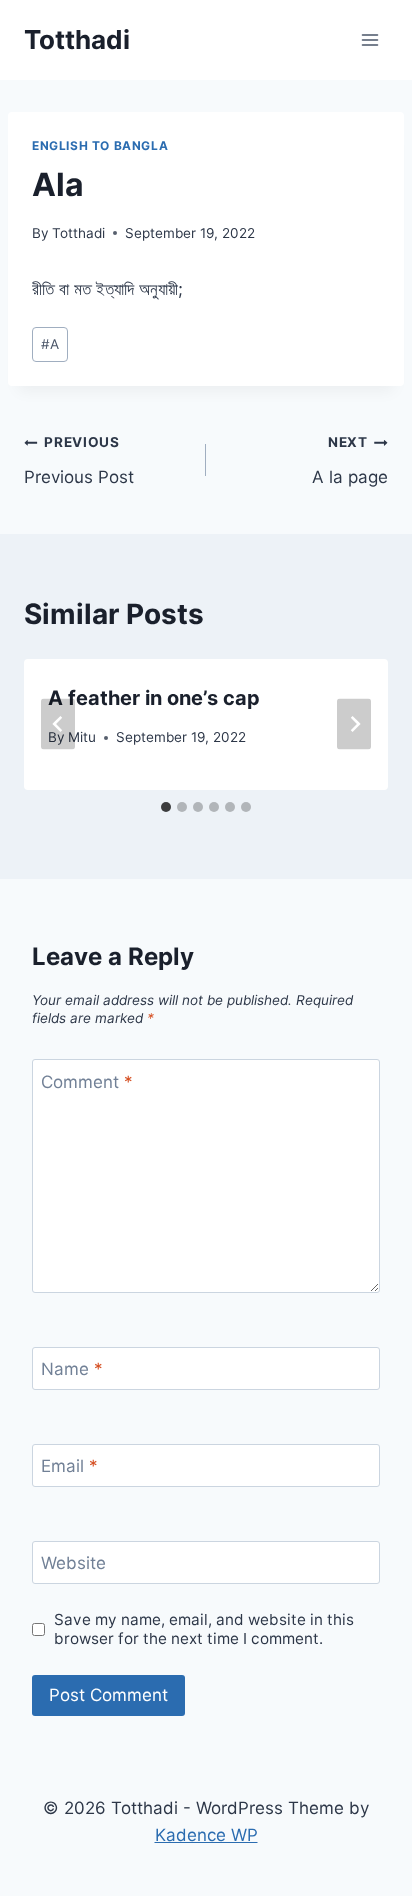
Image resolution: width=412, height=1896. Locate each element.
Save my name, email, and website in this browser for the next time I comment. (204, 1629)
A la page (350, 460)
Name (72, 1369)
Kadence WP (206, 1835)
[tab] (166, 807)
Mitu (82, 737)
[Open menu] (369, 39)
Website (73, 1563)
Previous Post (79, 460)
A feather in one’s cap (154, 698)
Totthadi (78, 233)
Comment (87, 1082)
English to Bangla (100, 145)
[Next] (354, 724)
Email (69, 1466)
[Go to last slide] (58, 724)
